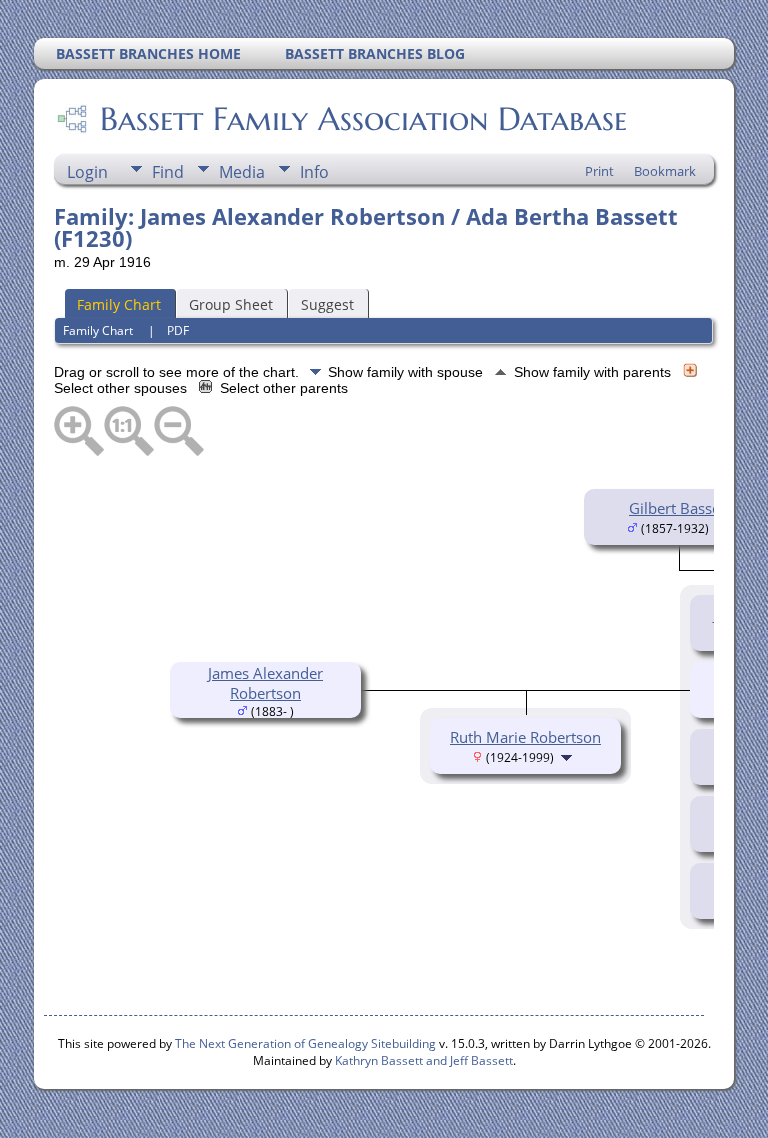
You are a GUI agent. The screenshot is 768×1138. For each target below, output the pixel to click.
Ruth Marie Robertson (525, 737)
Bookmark (665, 171)
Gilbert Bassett (679, 508)
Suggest (327, 304)
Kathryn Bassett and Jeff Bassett (424, 1060)
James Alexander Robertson (265, 683)
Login (87, 172)
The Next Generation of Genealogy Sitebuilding (305, 1043)
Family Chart (119, 304)
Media (242, 172)
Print (599, 171)
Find (168, 172)
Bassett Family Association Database (363, 119)
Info (314, 172)
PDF (178, 330)
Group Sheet (231, 304)
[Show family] (568, 756)
